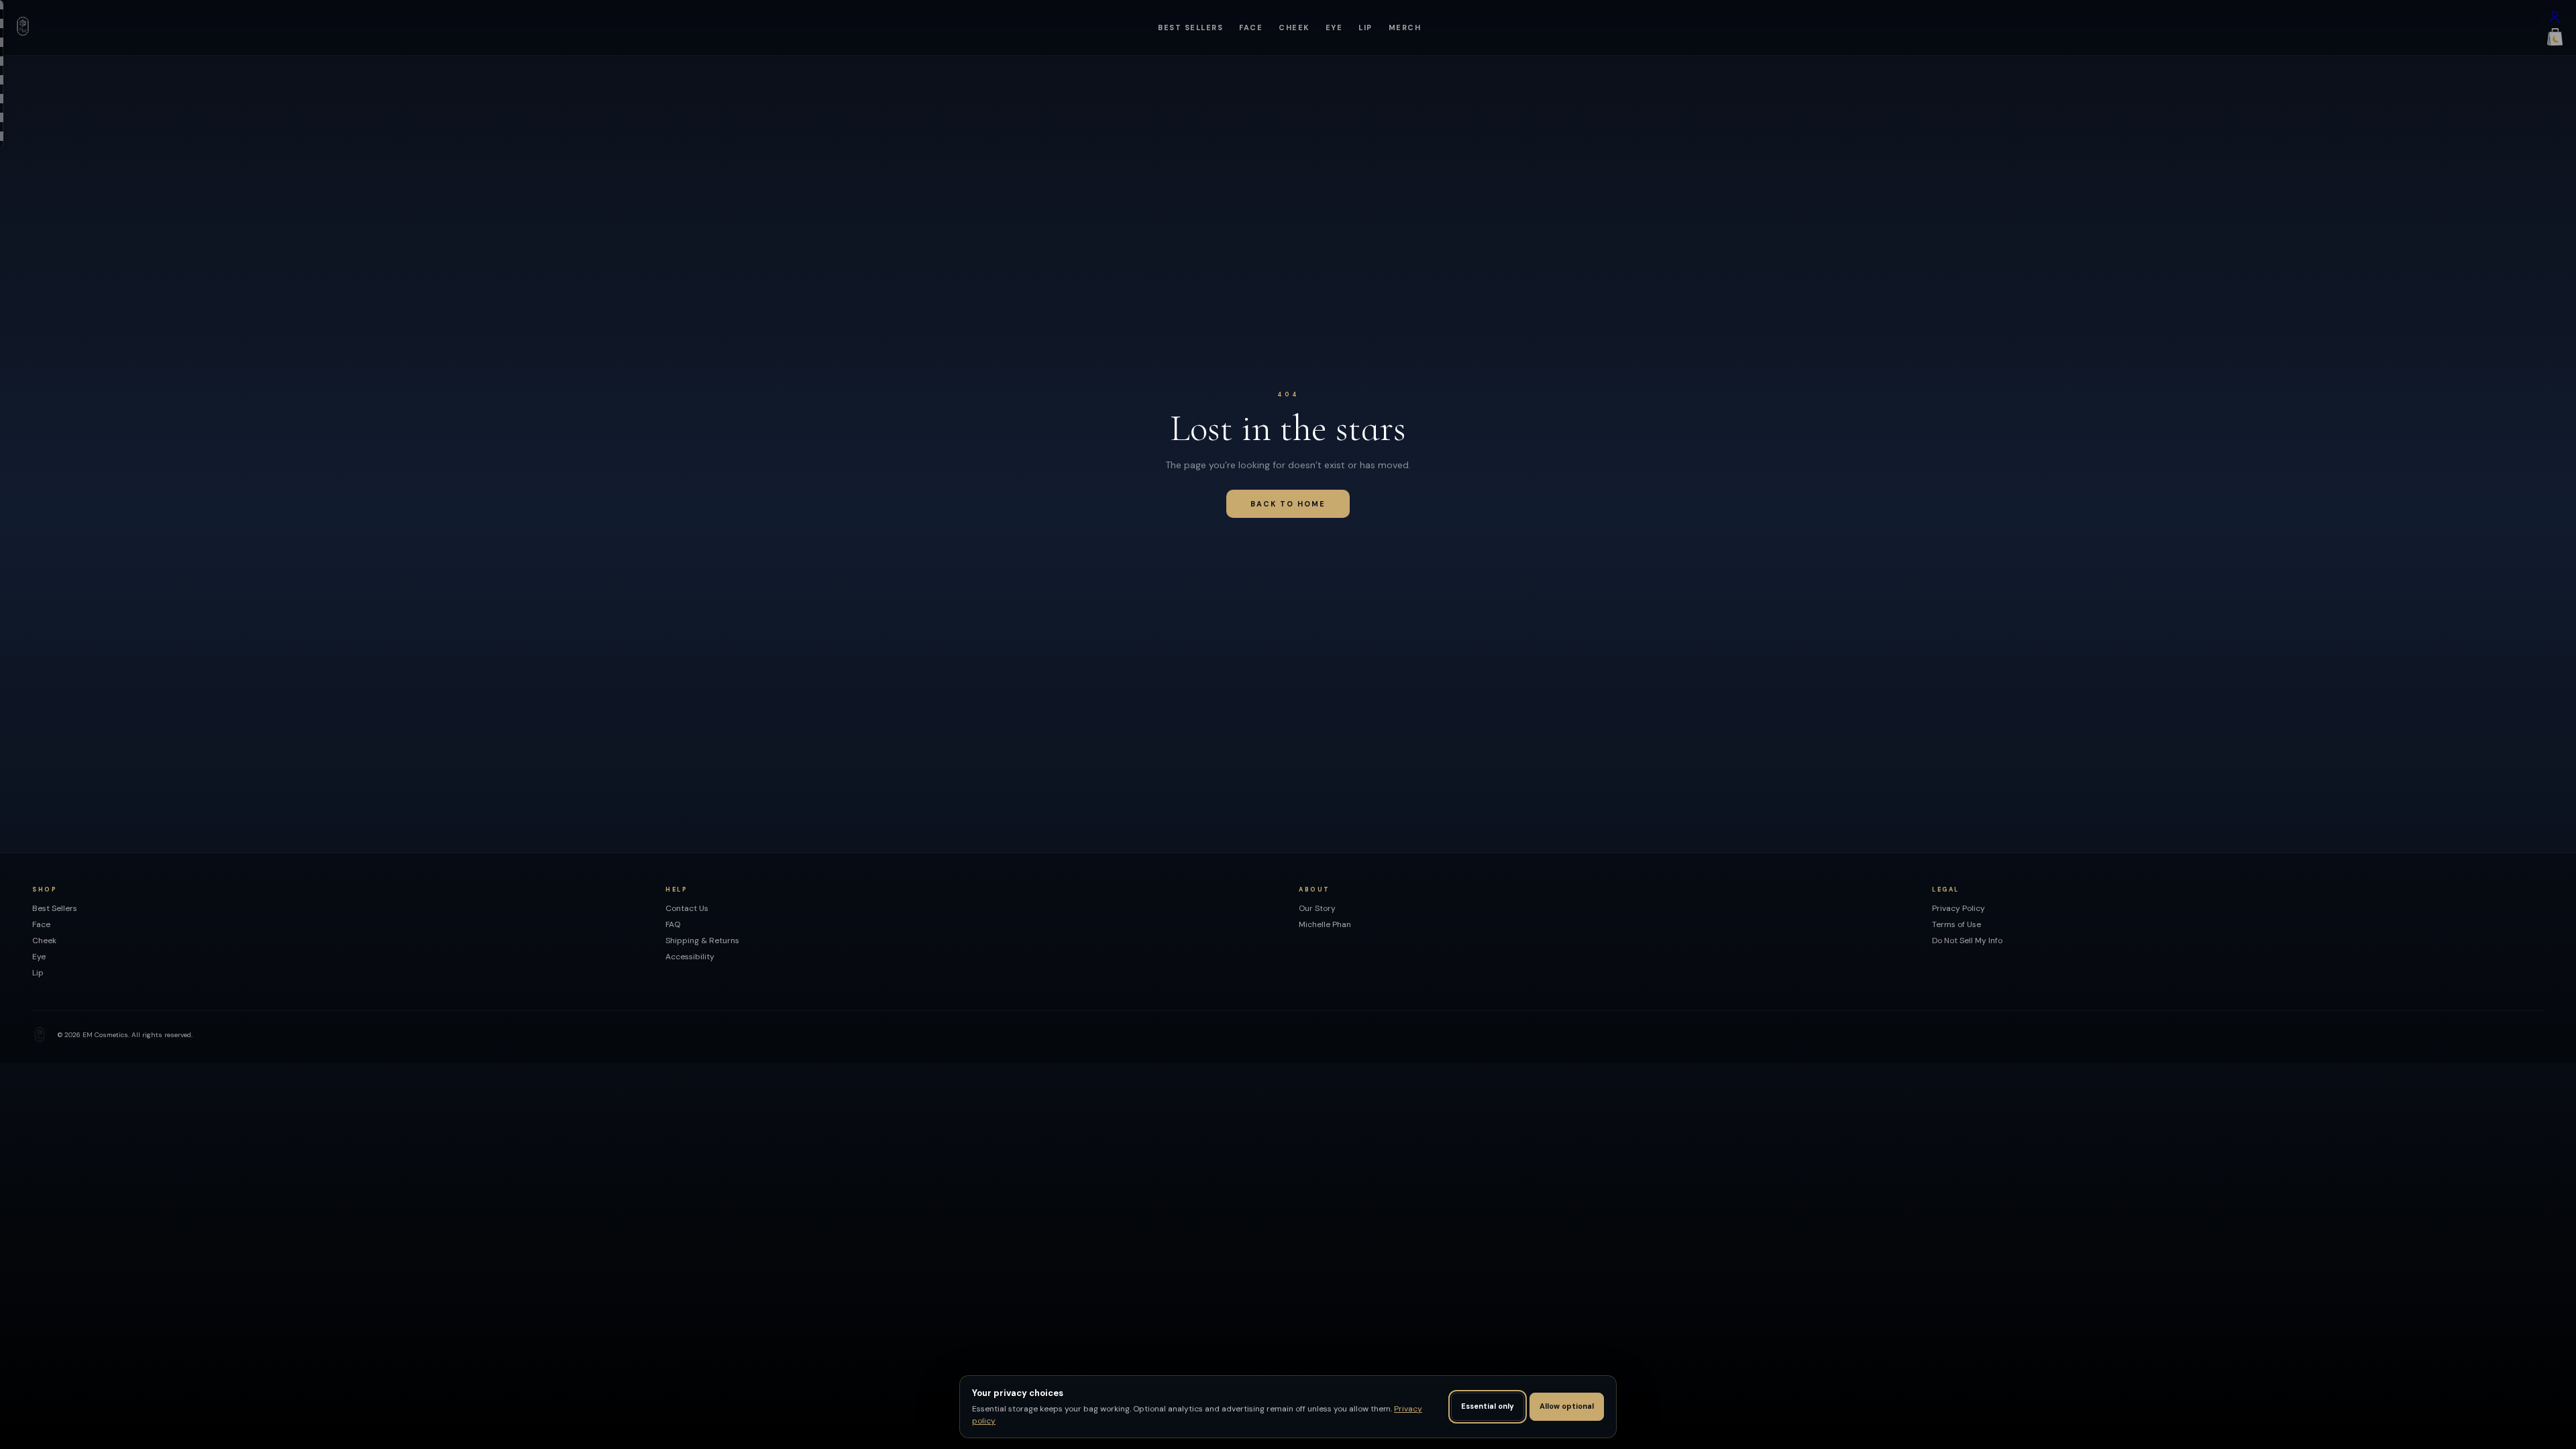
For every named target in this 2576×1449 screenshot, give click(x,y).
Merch (1405, 28)
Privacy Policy (1958, 908)
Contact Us (687, 908)
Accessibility (690, 957)
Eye (1334, 28)
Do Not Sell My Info (1967, 941)
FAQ (673, 924)
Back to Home (1288, 504)
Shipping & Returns (702, 941)
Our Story (1317, 908)
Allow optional (1567, 1406)
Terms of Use (1956, 924)
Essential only (1488, 1406)
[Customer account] (2555, 20)
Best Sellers (1190, 28)
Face (1251, 28)
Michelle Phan (1325, 924)
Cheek (1294, 28)
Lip (1365, 28)
